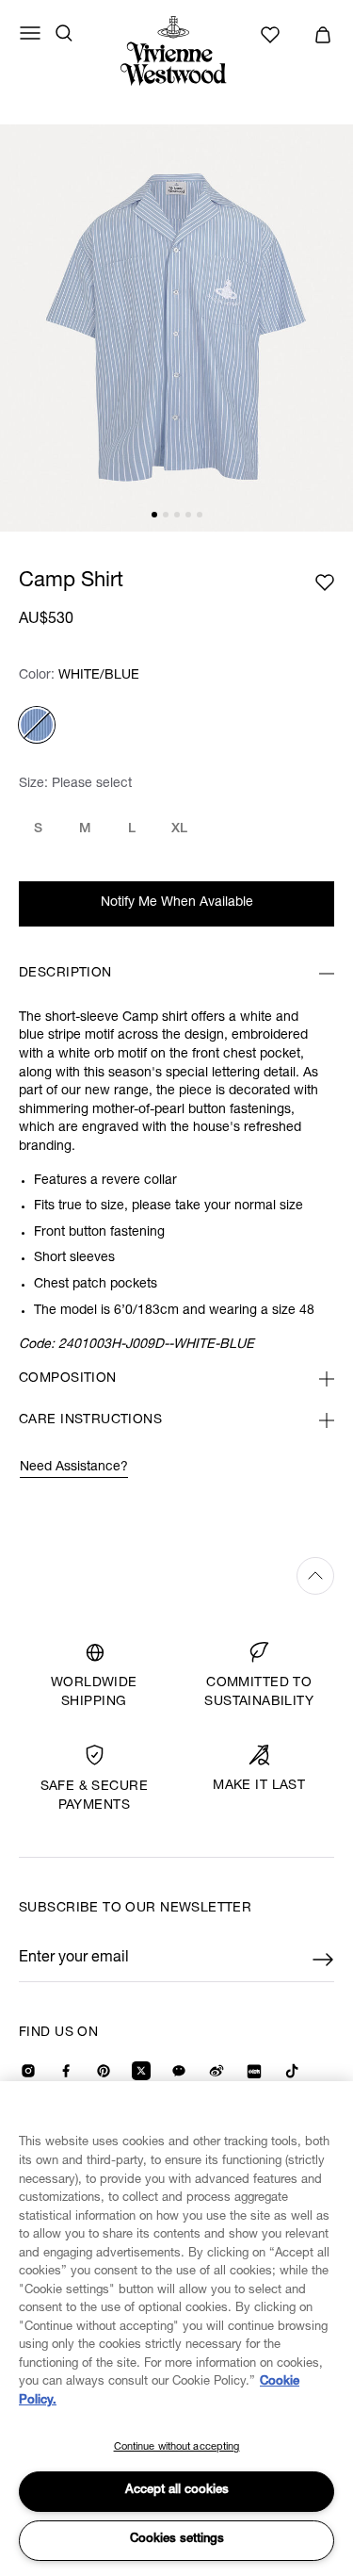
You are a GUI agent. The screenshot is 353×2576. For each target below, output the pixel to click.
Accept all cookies (177, 2491)
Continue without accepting (177, 2447)
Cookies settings (177, 2540)
